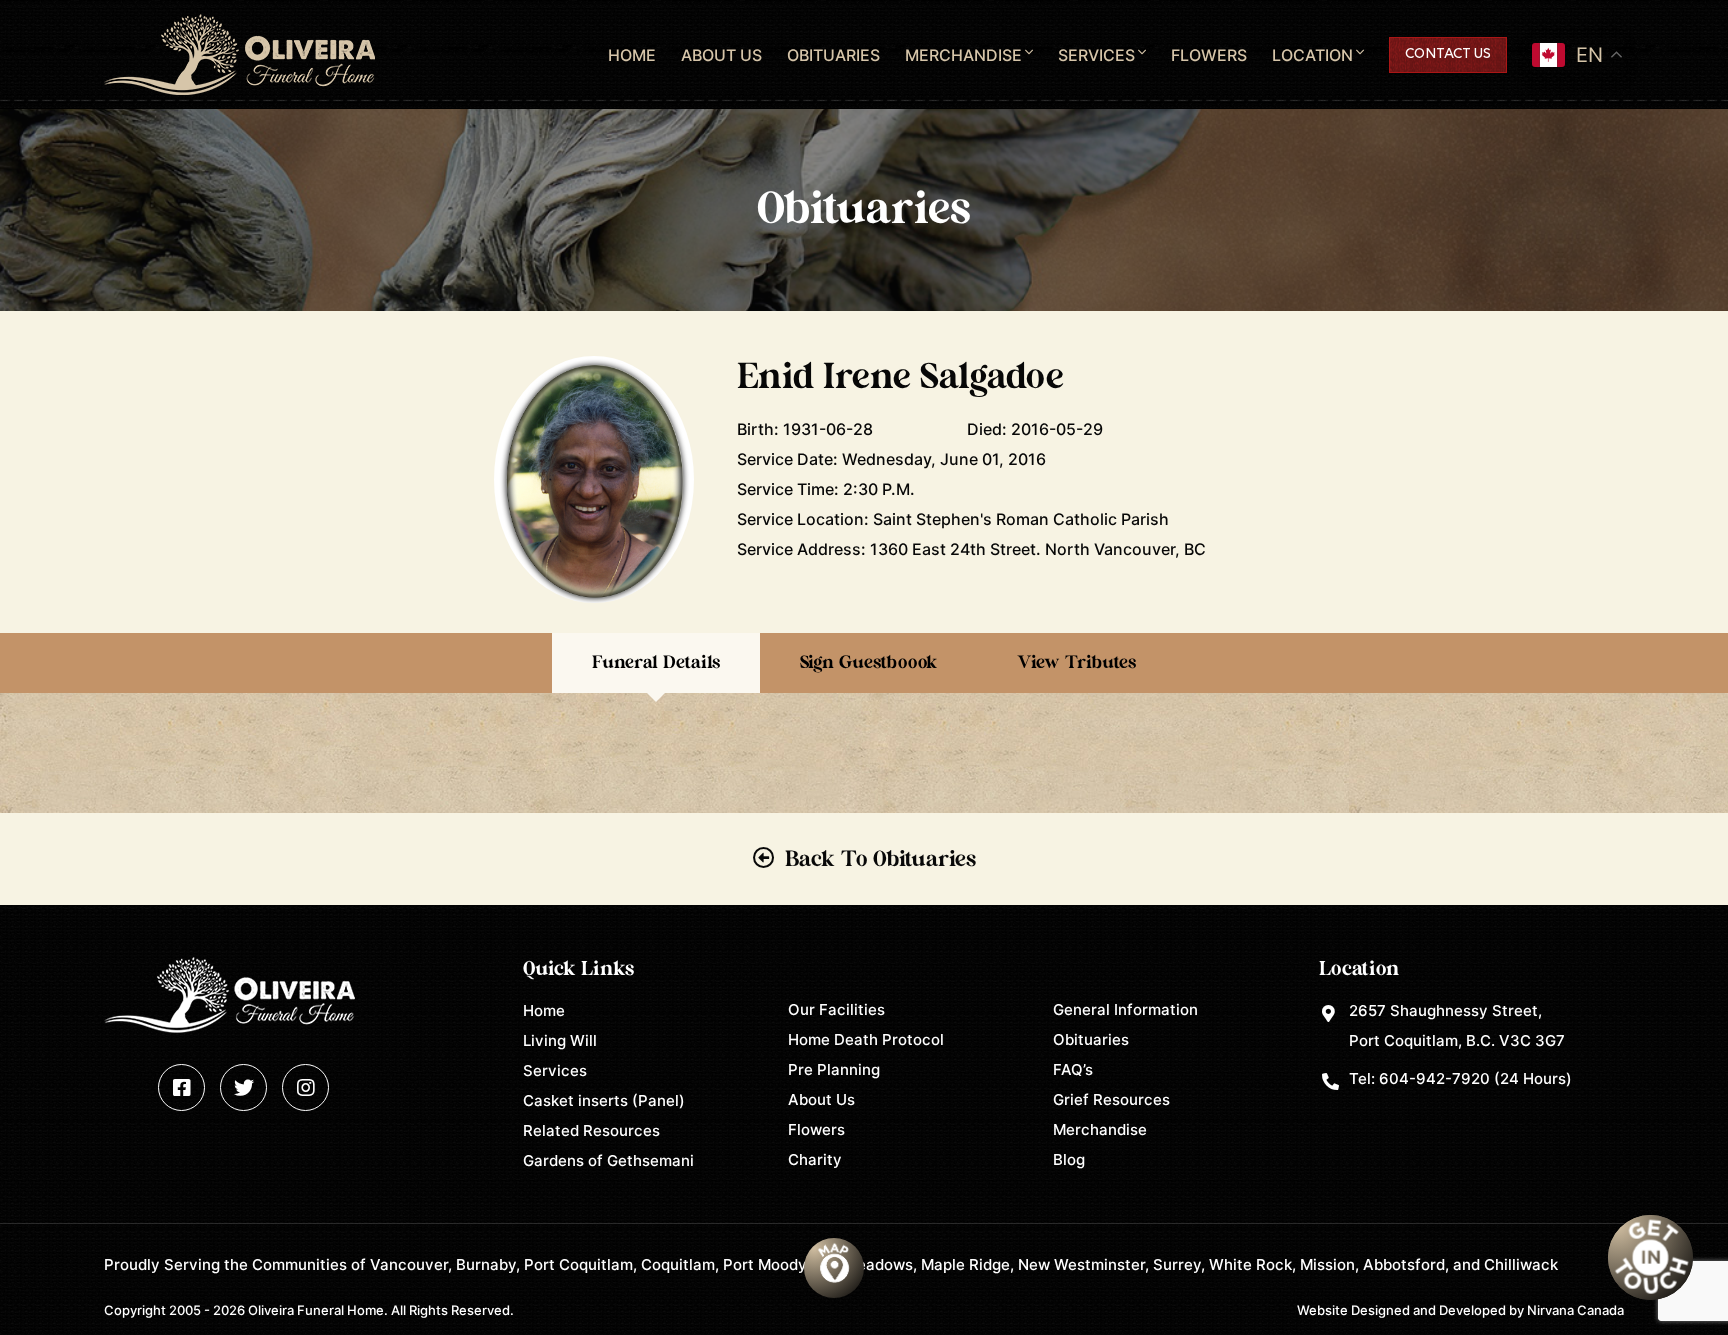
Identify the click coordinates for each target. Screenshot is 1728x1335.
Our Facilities (836, 1009)
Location (1312, 55)
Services (1096, 55)
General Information (1125, 1009)
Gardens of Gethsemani (608, 1160)
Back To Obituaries (880, 859)
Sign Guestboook (868, 663)
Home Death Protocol (866, 1039)
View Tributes (1076, 663)
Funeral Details (656, 663)
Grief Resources (1111, 1099)
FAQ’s (1073, 1069)
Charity (815, 1159)
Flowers (1209, 55)
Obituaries (833, 55)
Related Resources (591, 1130)
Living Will (560, 1040)
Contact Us (1448, 54)
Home (632, 55)
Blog (1069, 1159)
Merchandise (963, 55)
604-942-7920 (1434, 1078)
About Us (721, 55)
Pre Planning (834, 1069)
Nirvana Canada (1575, 1310)
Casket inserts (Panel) (604, 1100)
